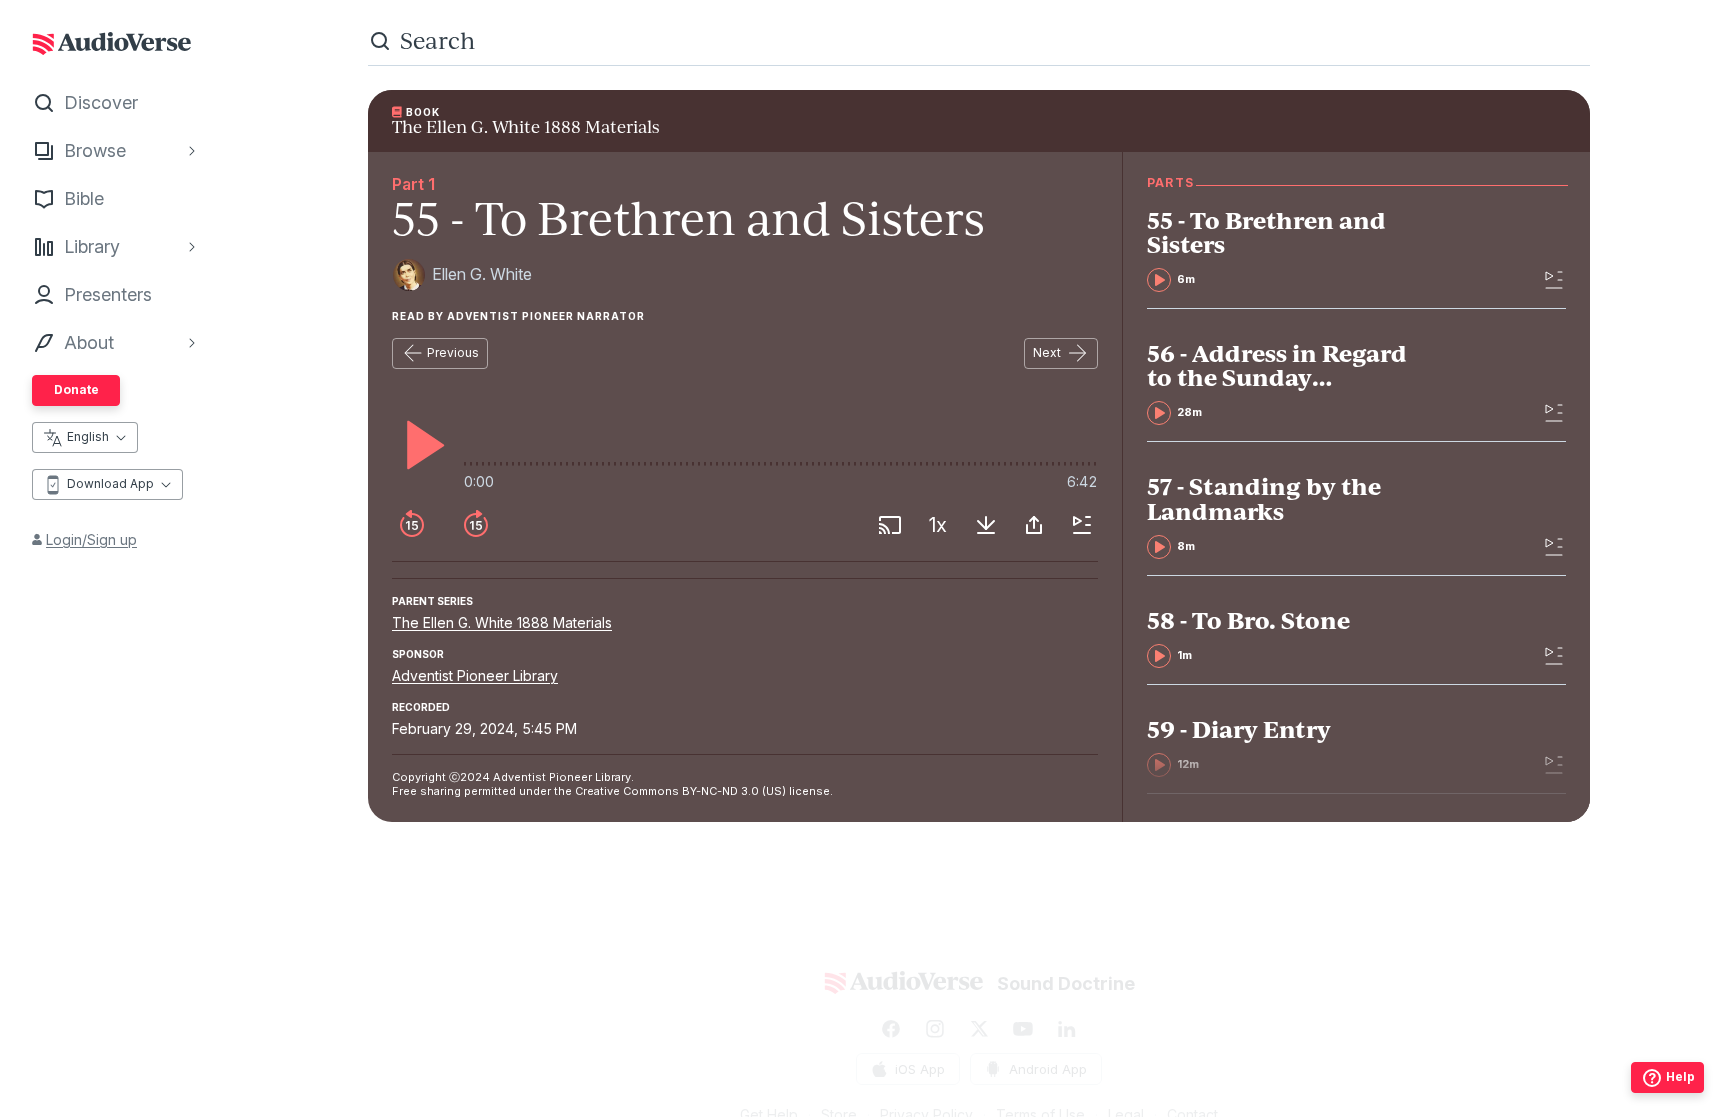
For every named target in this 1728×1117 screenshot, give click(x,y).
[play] (420, 445)
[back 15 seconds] (412, 525)
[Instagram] (935, 1029)
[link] (1289, 250)
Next (1047, 352)
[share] (1034, 525)
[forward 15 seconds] (476, 525)
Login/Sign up (91, 539)
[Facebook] (891, 1029)
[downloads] (986, 525)
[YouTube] (1023, 1029)
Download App (110, 483)
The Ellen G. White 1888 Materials (502, 622)
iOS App (920, 1069)
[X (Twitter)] (979, 1029)
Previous (453, 352)
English (88, 436)
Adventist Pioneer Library (475, 675)
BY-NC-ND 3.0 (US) (734, 791)
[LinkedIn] (1067, 1029)
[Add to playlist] (1082, 525)
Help (1680, 1076)
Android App (1048, 1069)
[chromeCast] (890, 525)
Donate (76, 389)
